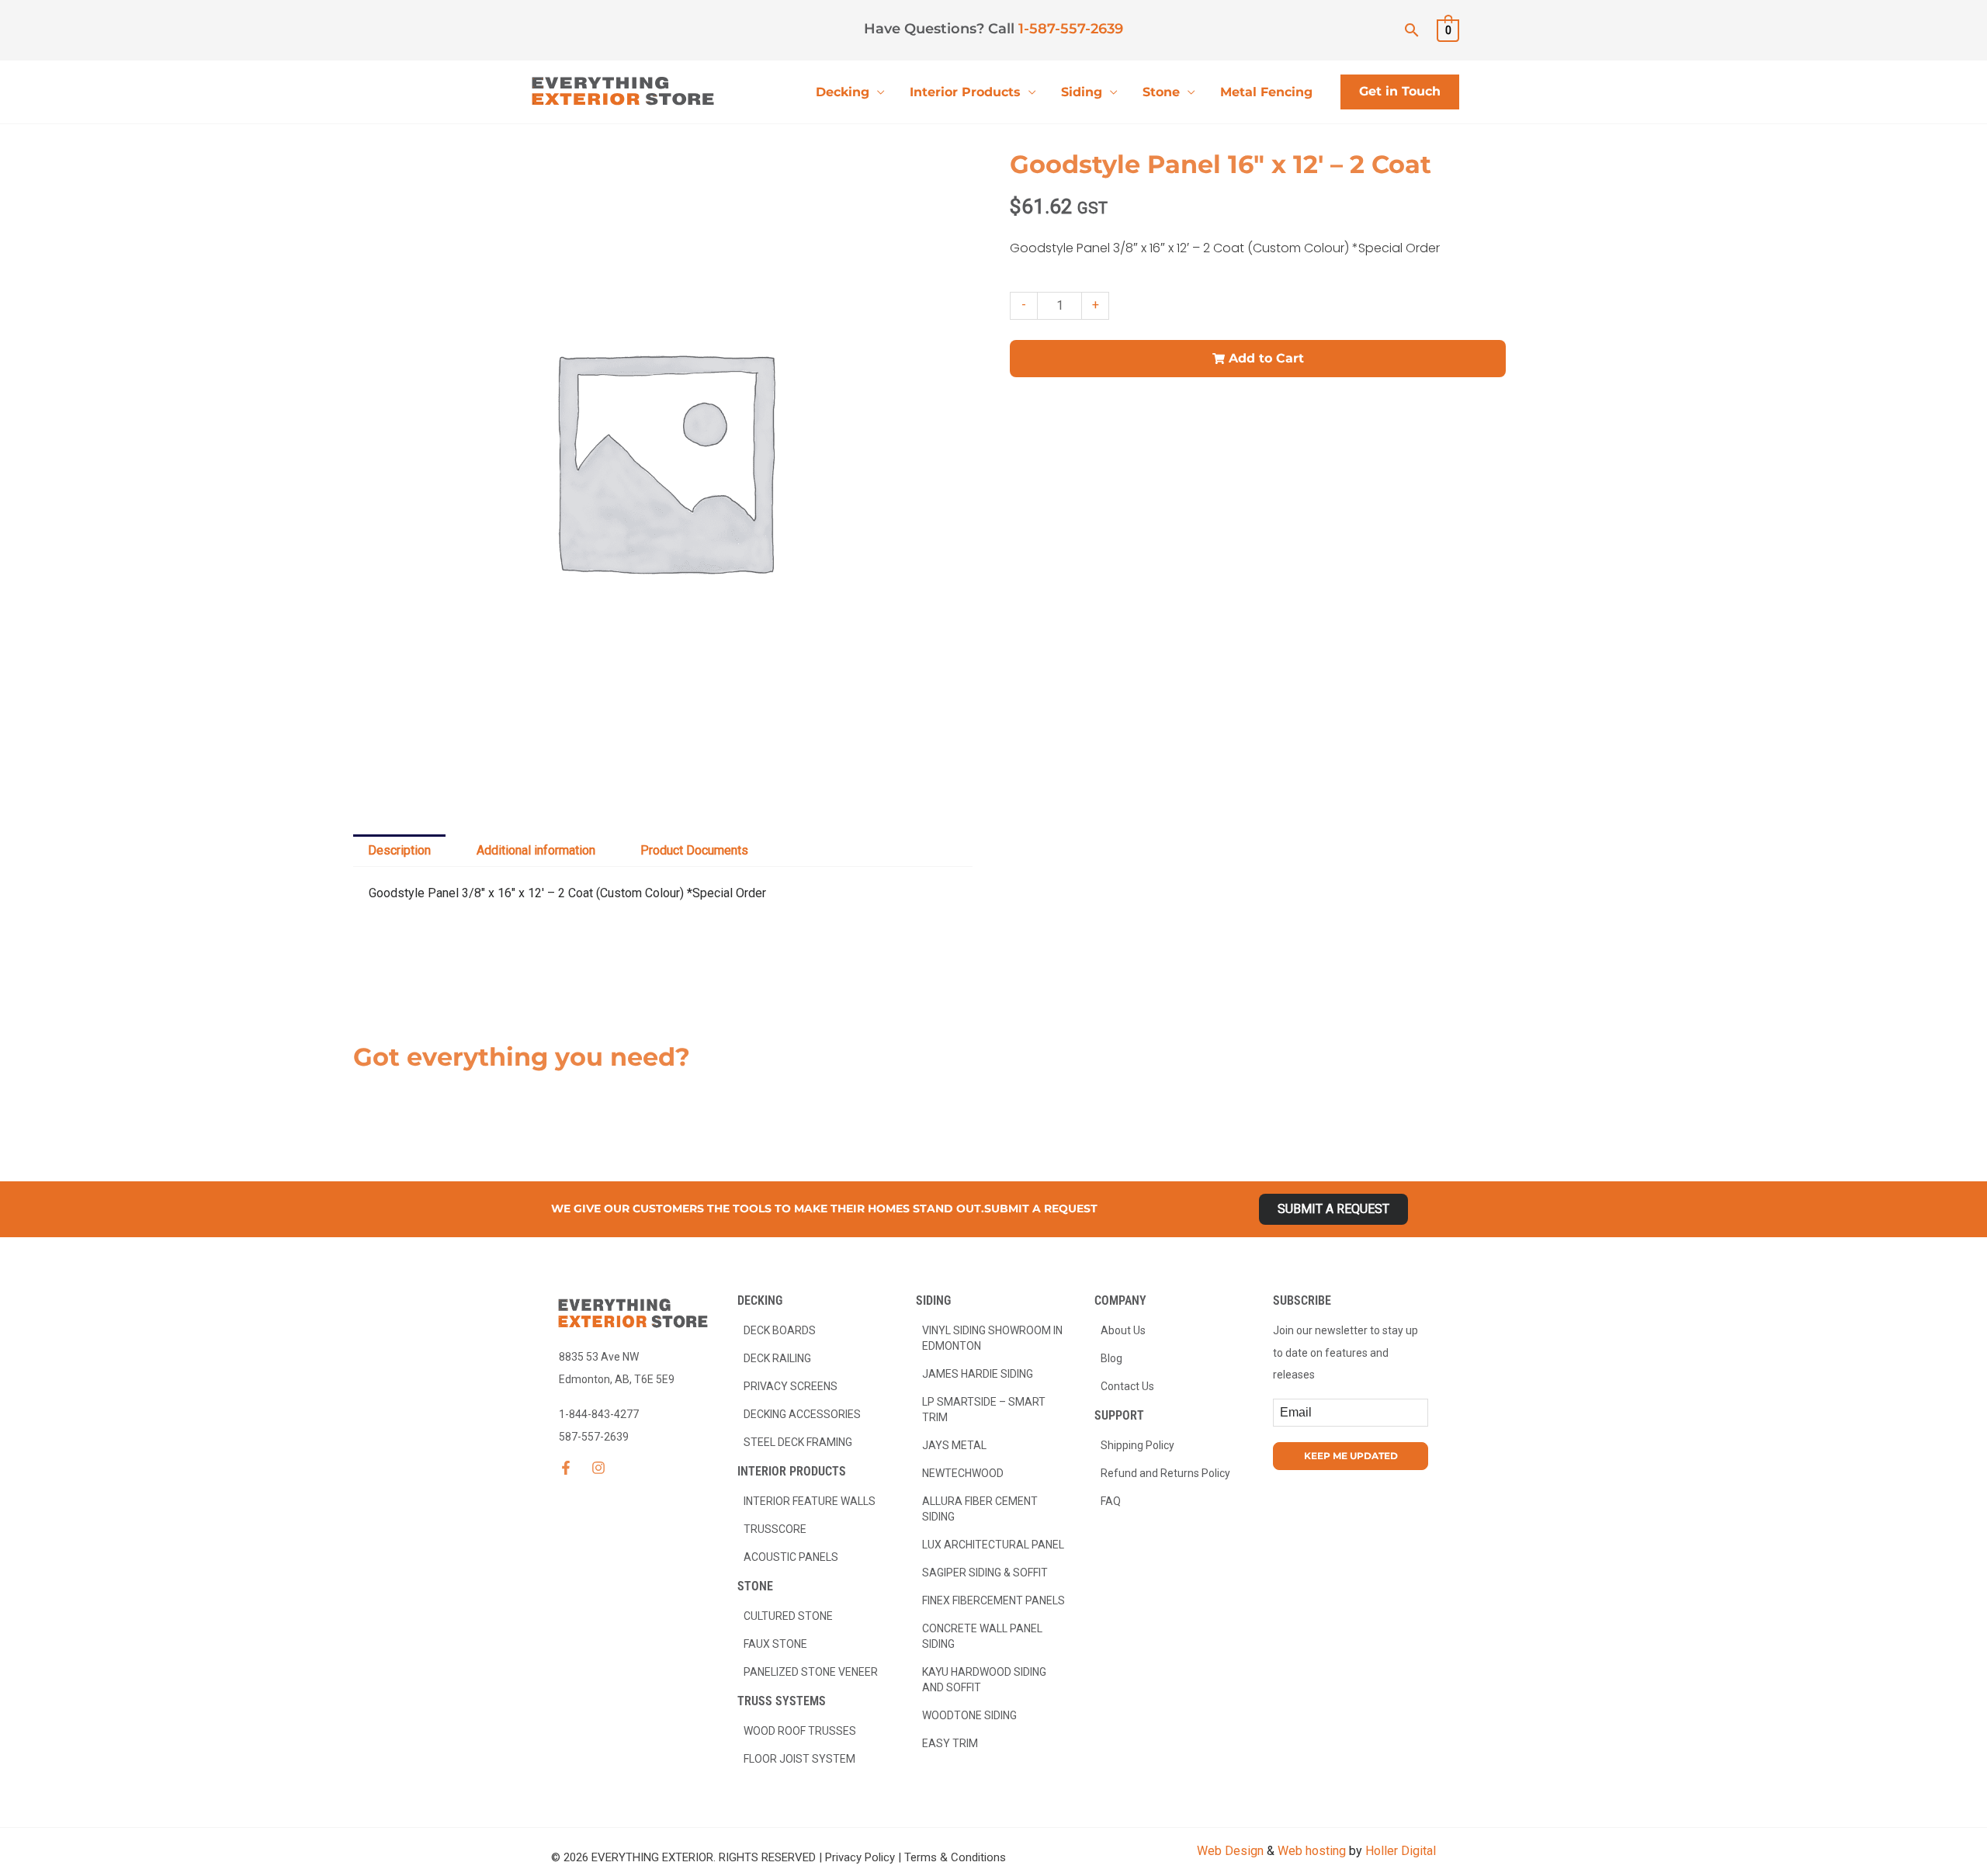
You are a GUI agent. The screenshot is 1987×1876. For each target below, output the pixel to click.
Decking (843, 92)
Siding (1082, 92)
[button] (1412, 30)
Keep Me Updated (1351, 1456)
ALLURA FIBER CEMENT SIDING (980, 1509)
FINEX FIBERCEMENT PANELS (993, 1600)
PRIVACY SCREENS (791, 1386)
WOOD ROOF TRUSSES (800, 1731)
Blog (1111, 1358)
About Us (1123, 1330)
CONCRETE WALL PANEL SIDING (982, 1636)
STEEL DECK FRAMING (798, 1442)
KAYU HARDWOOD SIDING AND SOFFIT (984, 1680)
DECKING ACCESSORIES (802, 1414)
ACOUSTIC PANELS (791, 1557)
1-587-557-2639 (1071, 29)
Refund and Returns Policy (1165, 1473)
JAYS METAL (954, 1445)
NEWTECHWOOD (963, 1473)
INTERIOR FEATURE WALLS (810, 1501)
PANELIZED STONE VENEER (811, 1672)
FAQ (1111, 1501)
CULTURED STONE (788, 1616)
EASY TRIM (950, 1743)
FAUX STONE (775, 1644)
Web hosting (1312, 1851)
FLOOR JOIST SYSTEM (799, 1759)
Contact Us (1127, 1386)
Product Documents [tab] (694, 850)
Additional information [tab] (536, 850)
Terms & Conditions (955, 1857)
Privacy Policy (860, 1857)
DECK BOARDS (780, 1330)
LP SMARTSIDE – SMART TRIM (984, 1410)
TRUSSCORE (775, 1529)
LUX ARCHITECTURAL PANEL (993, 1545)
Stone (1161, 92)
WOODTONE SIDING (969, 1715)
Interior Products (965, 92)
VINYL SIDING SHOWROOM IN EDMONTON (992, 1338)
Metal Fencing (1266, 92)
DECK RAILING (777, 1358)
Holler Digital (1401, 1851)
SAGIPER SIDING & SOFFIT (985, 1573)
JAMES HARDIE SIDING (978, 1374)
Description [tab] (399, 850)
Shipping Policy (1137, 1445)
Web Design (1230, 1851)
